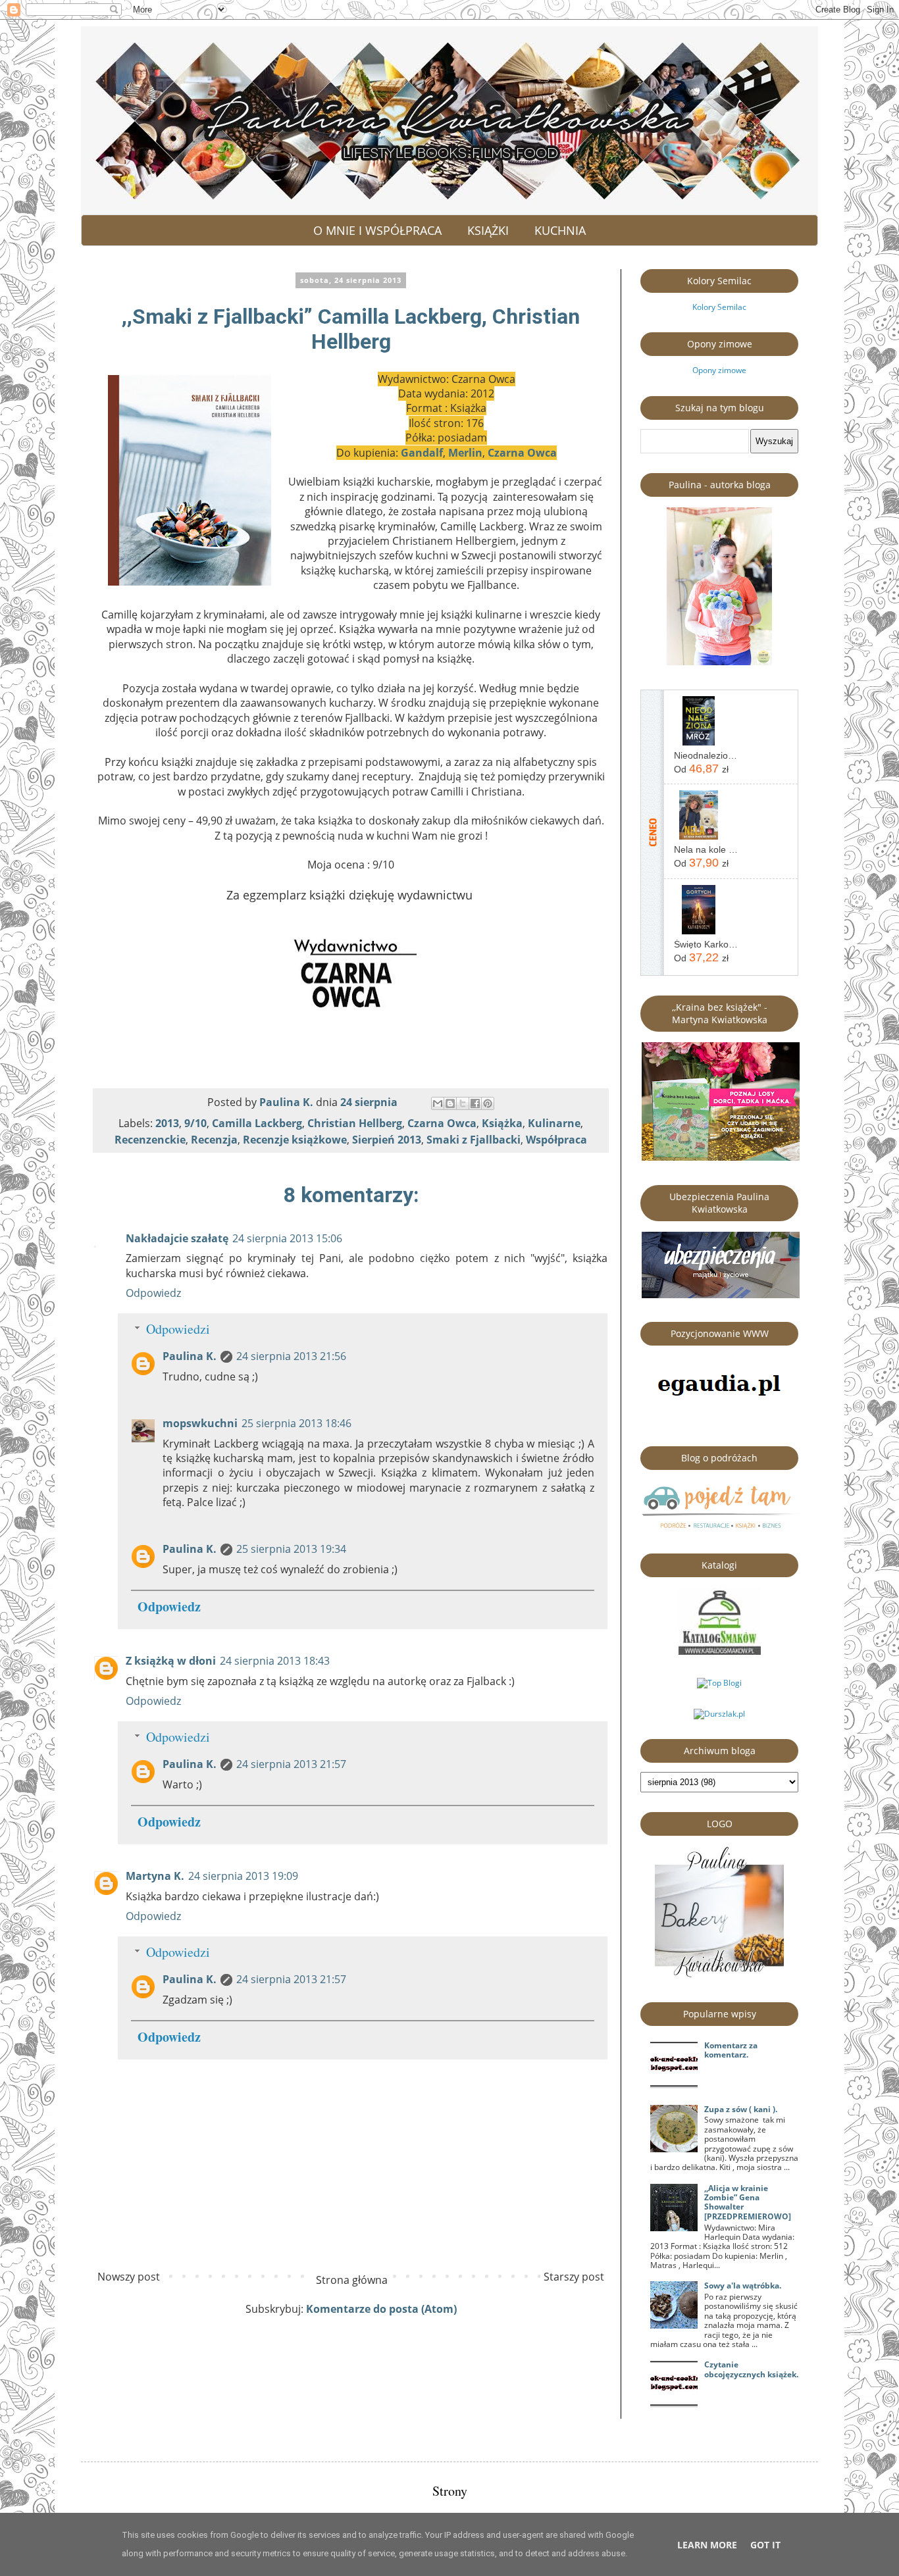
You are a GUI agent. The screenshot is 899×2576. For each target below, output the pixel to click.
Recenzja (214, 1140)
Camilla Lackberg (257, 1123)
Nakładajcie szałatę (177, 1238)
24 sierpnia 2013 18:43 (275, 1661)
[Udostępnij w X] (463, 1103)
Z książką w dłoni (171, 1661)
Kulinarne (554, 1123)
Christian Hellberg (355, 1123)
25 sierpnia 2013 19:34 (291, 1549)
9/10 (195, 1123)
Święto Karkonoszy (706, 944)
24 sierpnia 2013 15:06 (287, 1238)
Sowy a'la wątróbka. (743, 2286)
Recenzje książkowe (295, 1140)
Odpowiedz (153, 1293)
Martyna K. (155, 1876)
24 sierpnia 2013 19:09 (243, 1876)
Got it (765, 2545)
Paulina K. (190, 1356)
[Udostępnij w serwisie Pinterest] (488, 1103)
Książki (488, 230)
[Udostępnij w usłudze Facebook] (475, 1103)
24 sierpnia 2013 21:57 (291, 1764)
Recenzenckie (150, 1140)
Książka (502, 1123)
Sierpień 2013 (387, 1140)
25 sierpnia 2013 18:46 (296, 1423)
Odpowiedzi (178, 1329)
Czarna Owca (522, 453)
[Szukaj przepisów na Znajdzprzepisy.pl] (719, 1683)
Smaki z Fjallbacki (474, 1140)
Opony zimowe (719, 370)
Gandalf (422, 453)
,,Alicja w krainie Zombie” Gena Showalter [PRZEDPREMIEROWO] (748, 2202)
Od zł (701, 769)
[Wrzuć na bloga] (450, 1103)
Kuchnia (560, 230)
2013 (167, 1123)
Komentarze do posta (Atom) (381, 2309)
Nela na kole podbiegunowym (706, 849)
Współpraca (556, 1140)
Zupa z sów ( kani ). (741, 2109)
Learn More (707, 2545)
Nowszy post (129, 2277)
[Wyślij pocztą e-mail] (438, 1103)
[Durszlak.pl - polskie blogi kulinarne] (719, 1714)
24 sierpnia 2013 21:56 (291, 1356)
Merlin (465, 453)
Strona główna (352, 2280)
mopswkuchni (200, 1423)
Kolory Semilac (719, 307)
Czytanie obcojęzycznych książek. (751, 2369)
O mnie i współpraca (377, 230)
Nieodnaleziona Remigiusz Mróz (706, 755)
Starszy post (574, 2277)
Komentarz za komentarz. (731, 2050)
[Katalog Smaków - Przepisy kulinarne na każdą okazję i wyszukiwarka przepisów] (720, 1652)
